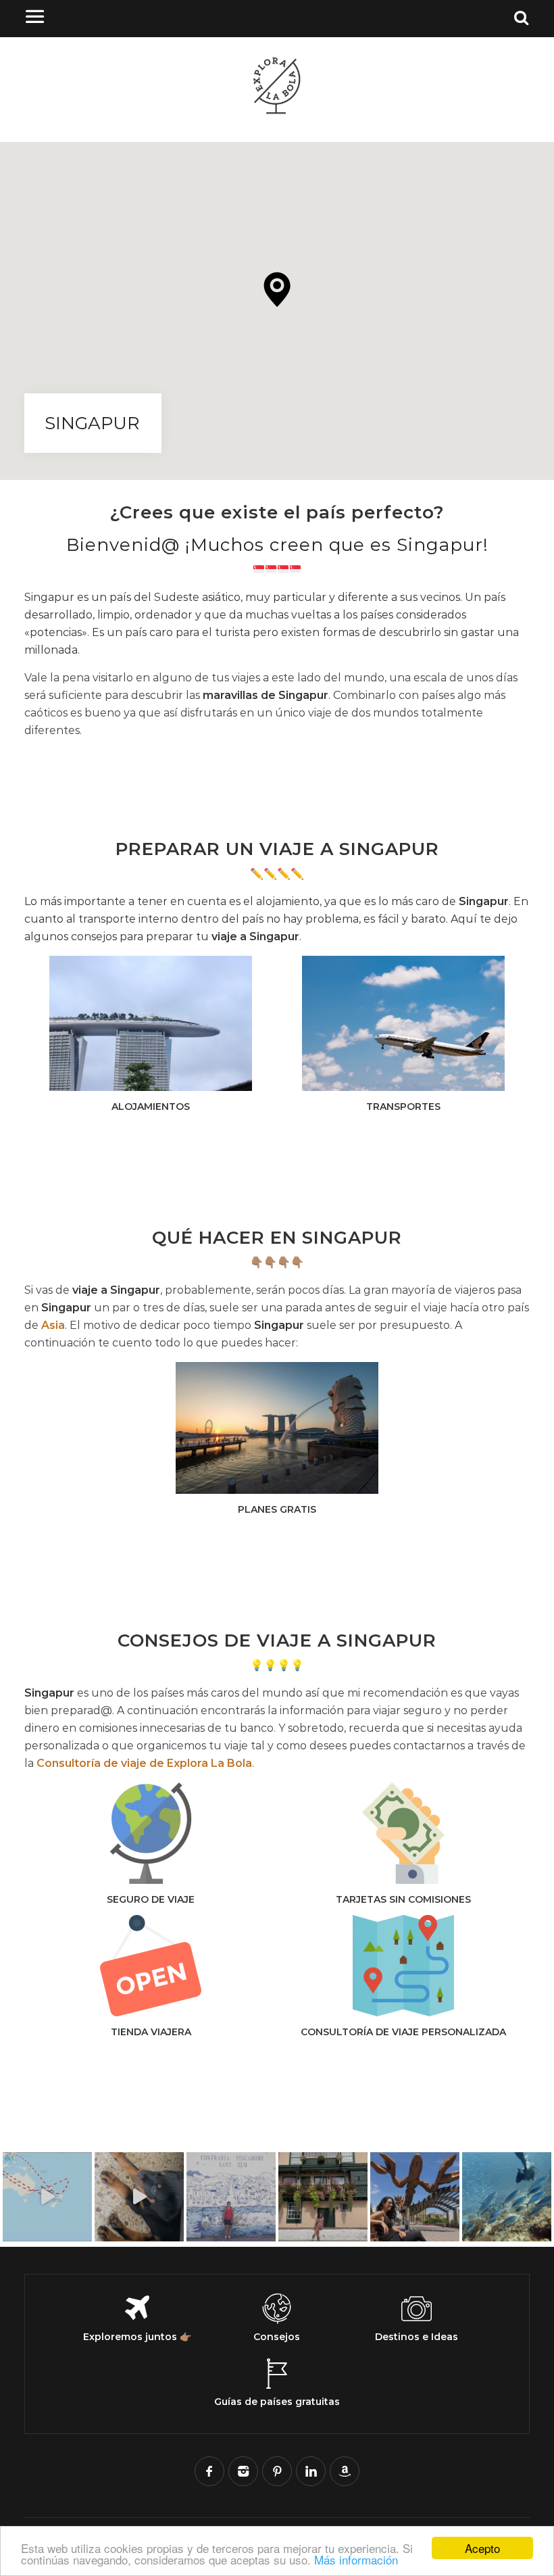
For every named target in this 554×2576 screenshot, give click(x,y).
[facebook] (209, 2471)
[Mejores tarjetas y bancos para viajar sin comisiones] (403, 1833)
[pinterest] (277, 2471)
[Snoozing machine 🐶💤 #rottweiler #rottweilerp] (139, 2197)
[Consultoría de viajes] (403, 1966)
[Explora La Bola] (277, 113)
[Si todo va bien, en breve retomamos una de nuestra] (507, 2197)
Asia (53, 1325)
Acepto (482, 2548)
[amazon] (345, 2471)
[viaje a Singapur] (151, 1023)
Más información (356, 2559)
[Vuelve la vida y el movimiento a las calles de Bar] (415, 2197)
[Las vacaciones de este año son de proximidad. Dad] (231, 2197)
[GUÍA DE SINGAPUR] (277, 1428)
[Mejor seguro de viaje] (151, 1833)
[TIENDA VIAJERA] (151, 1966)
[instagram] (243, 2471)
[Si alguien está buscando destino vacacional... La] (323, 2197)
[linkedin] (311, 2471)
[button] (277, 290)
